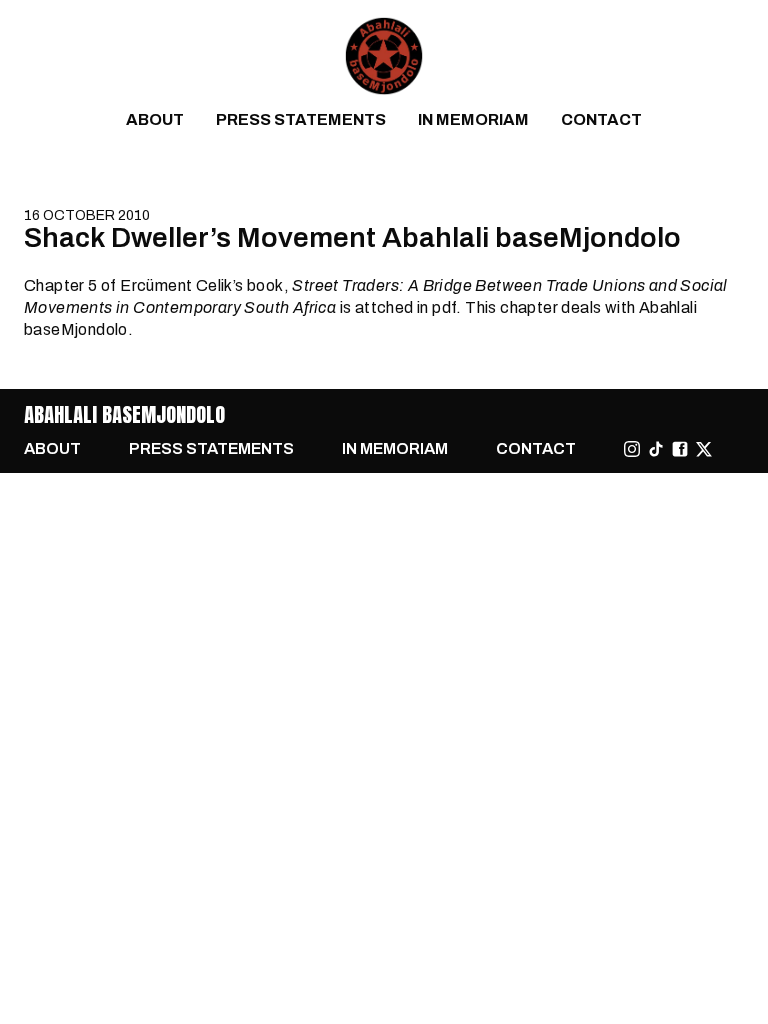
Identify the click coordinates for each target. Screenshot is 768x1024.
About (155, 119)
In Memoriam (473, 119)
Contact (601, 119)
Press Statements (301, 119)
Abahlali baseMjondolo (124, 414)
